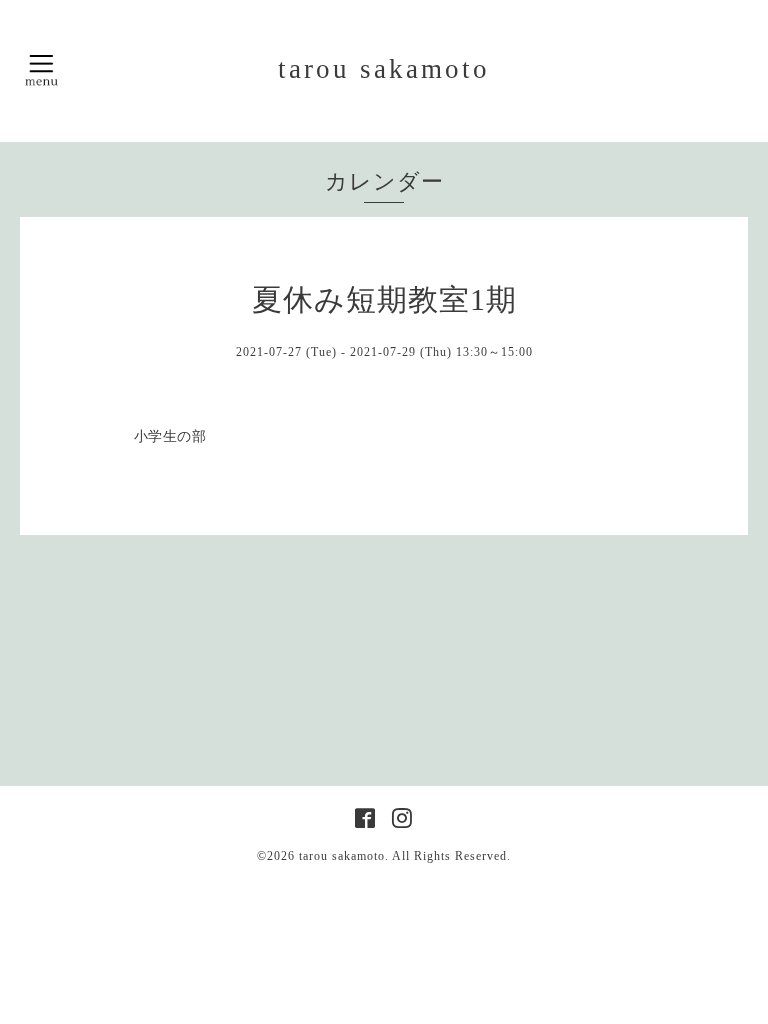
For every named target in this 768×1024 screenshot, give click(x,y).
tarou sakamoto (384, 69)
